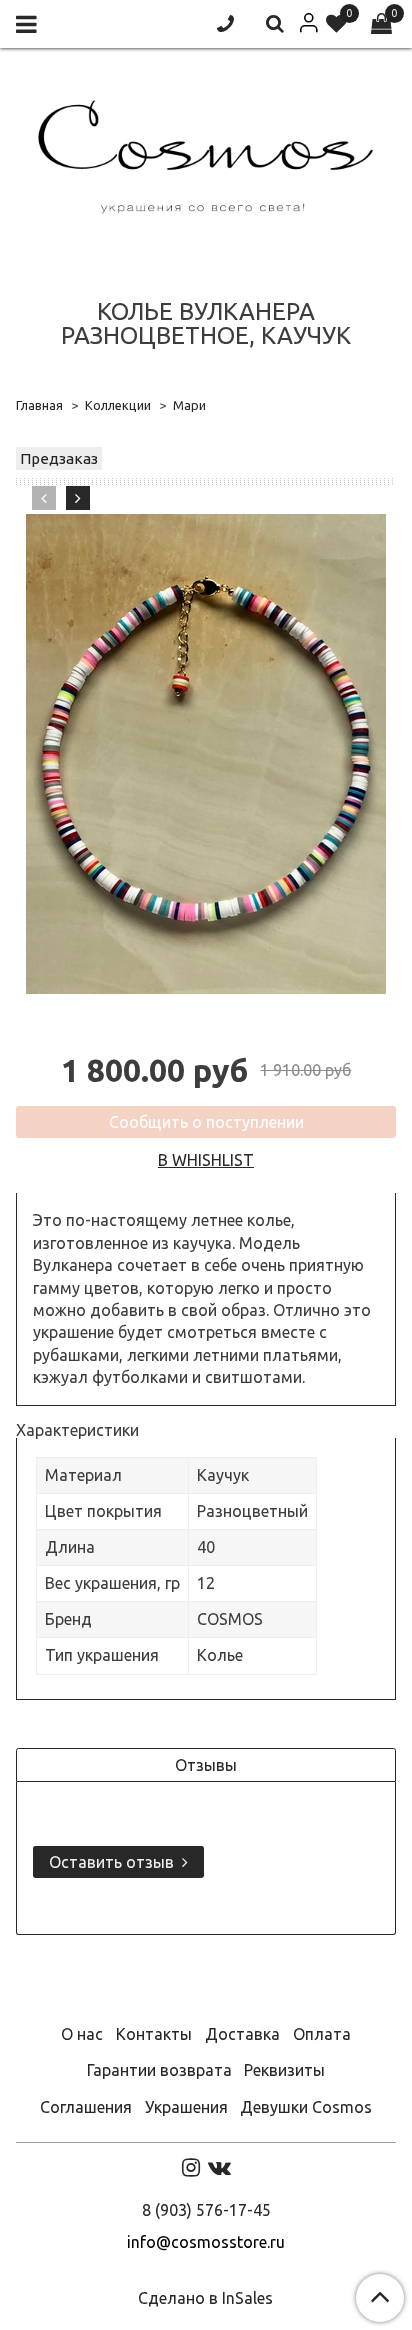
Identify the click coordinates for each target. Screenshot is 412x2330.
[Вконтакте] (219, 2167)
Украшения (186, 2107)
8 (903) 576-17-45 (206, 2210)
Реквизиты (284, 2070)
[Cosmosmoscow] (206, 152)
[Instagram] (191, 2167)
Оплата (322, 2034)
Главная (39, 405)
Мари (189, 405)
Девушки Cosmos (306, 2107)
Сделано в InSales (205, 2298)
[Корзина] (381, 24)
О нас (82, 2034)
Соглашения (86, 2107)
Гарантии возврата (159, 2070)
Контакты (154, 2034)
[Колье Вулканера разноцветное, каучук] (206, 754)
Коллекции (118, 405)
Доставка (242, 2034)
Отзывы (206, 1765)
